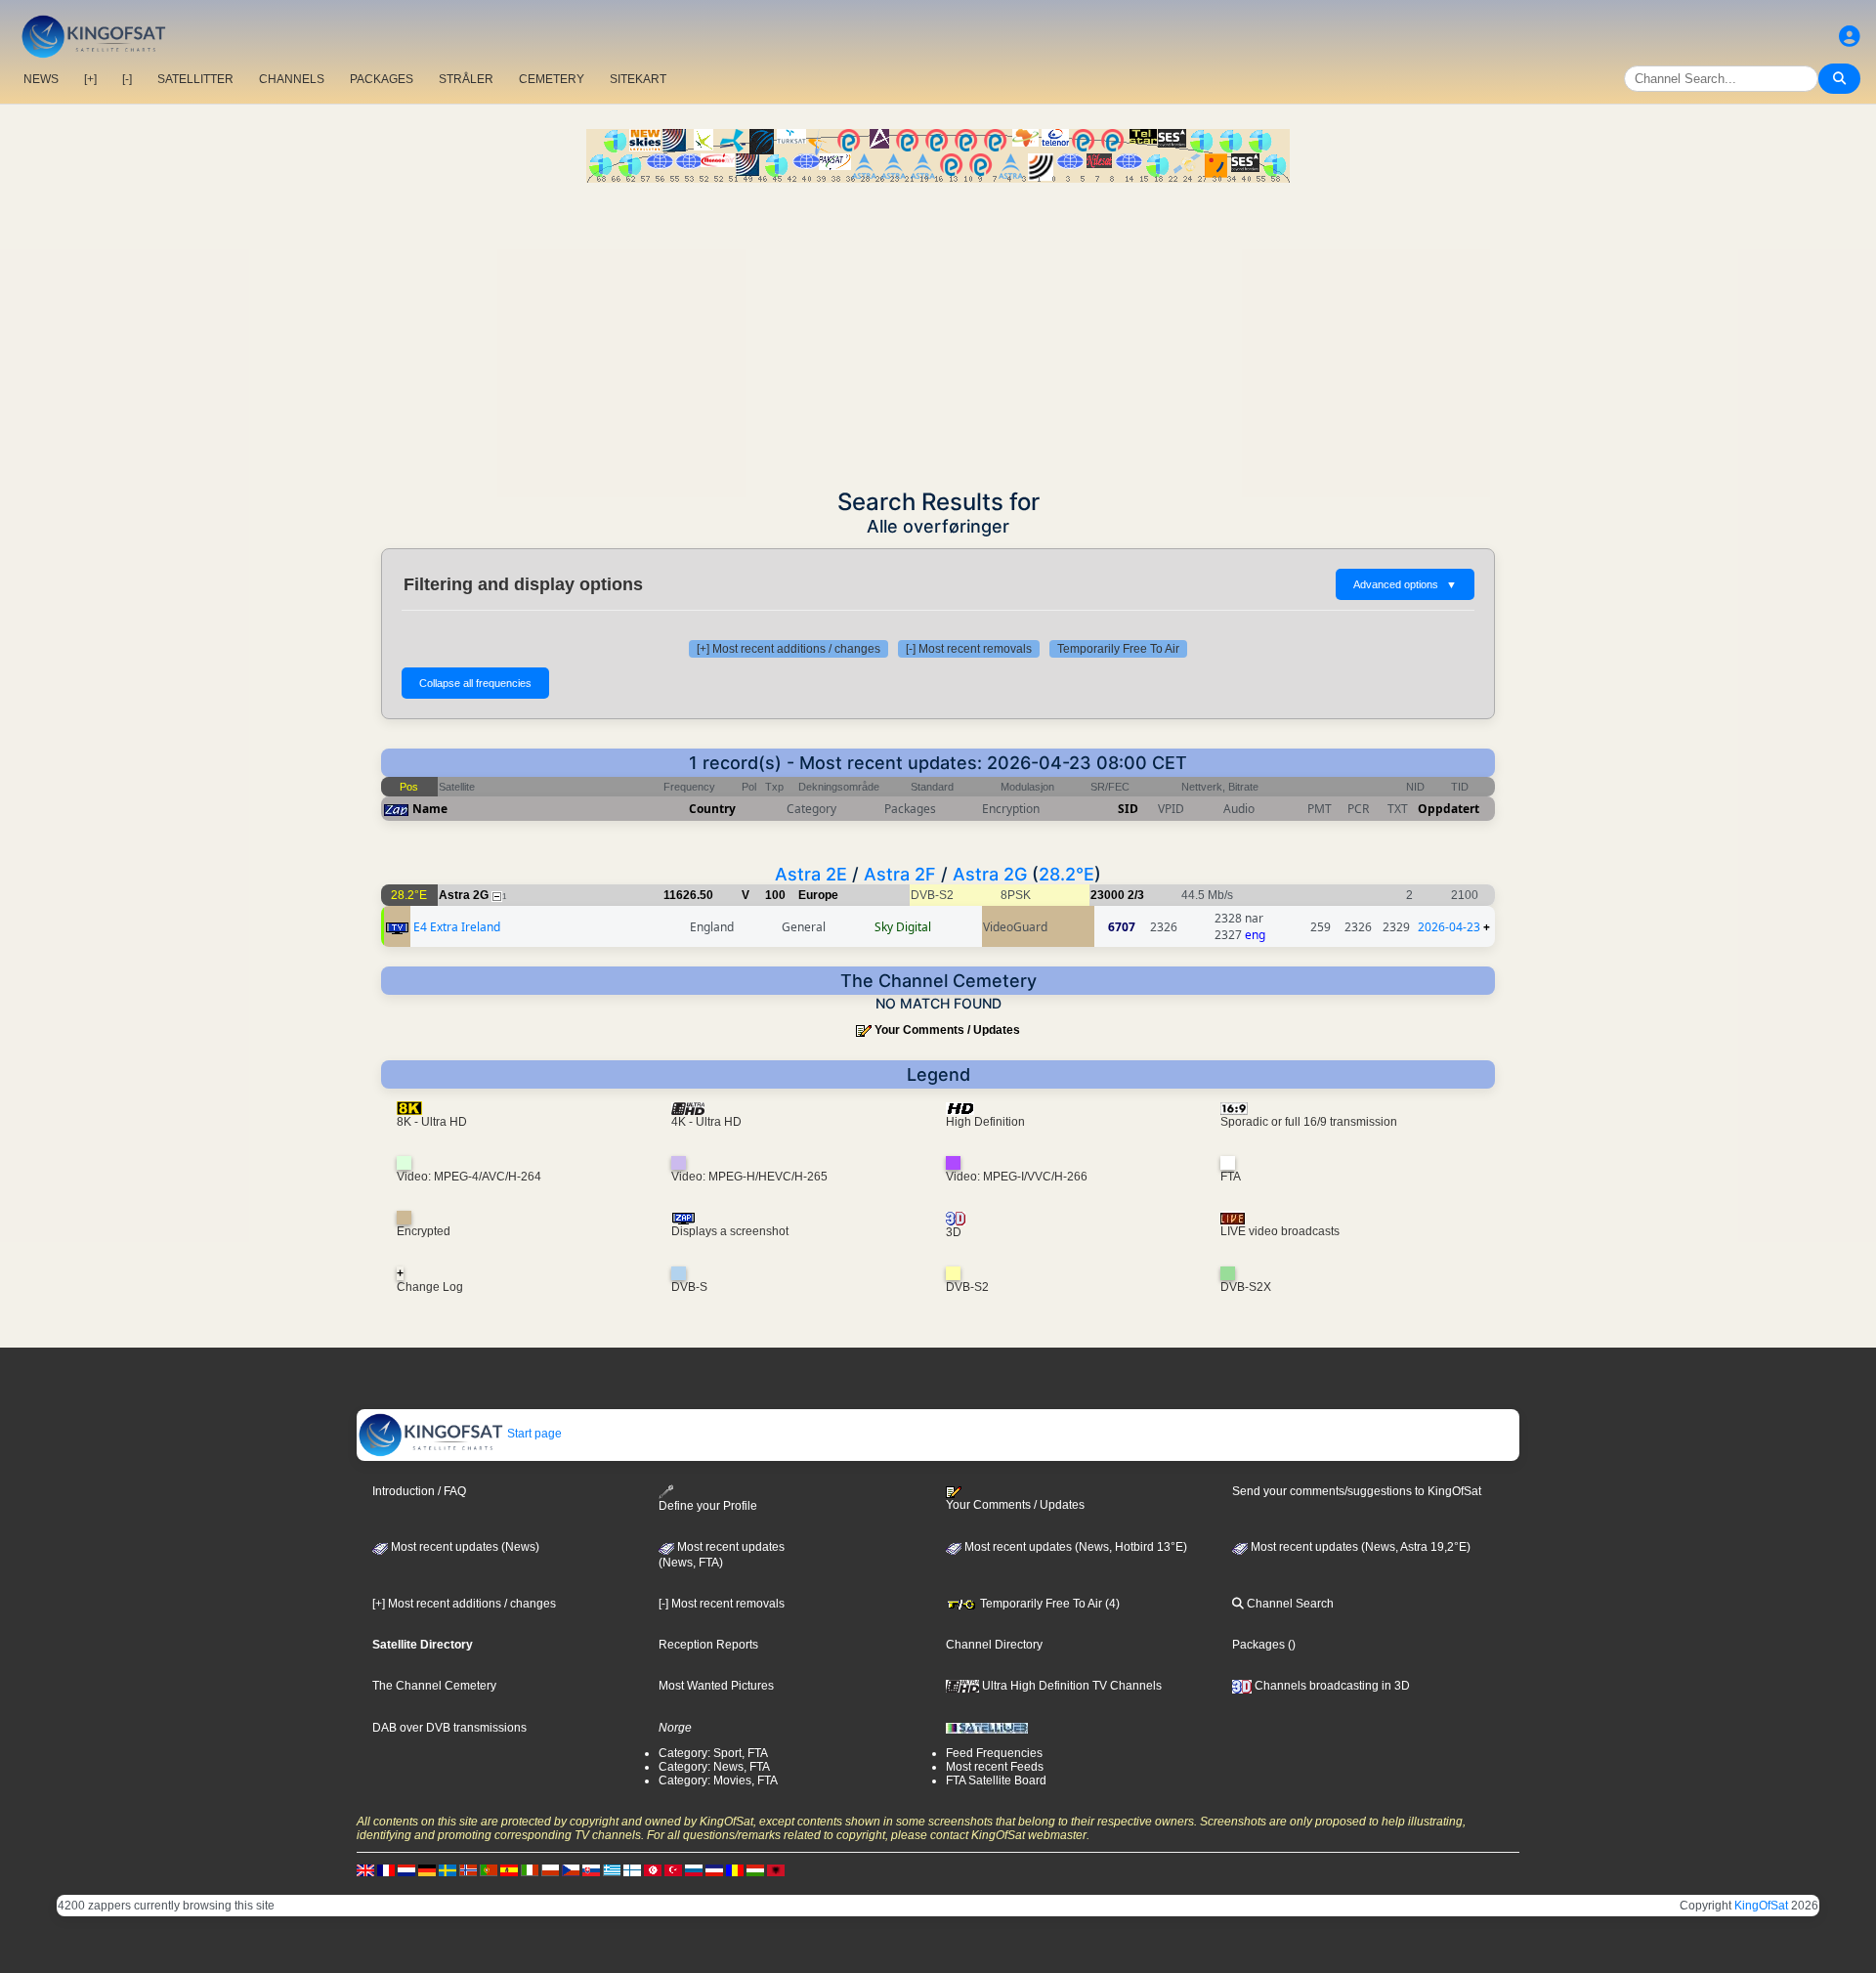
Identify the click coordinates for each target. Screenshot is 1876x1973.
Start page (533, 1434)
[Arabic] (653, 1869)
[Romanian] (735, 1869)
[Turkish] (673, 1869)
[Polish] (550, 1869)
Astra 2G (990, 874)
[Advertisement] (938, 329)
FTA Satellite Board (996, 1780)
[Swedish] (448, 1869)
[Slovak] (591, 1869)
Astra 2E (811, 874)
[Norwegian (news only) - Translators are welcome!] (468, 1869)
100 (775, 895)
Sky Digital (903, 927)
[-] (127, 79)
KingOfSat (1761, 1906)
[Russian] (694, 1869)
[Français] (386, 1869)
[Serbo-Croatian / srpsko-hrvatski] (714, 1869)
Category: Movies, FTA (718, 1780)
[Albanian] (776, 1869)
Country (712, 809)
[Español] (509, 1869)
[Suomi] (632, 1869)
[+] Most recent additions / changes (789, 649)
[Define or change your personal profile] (1850, 37)
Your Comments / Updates (947, 1030)
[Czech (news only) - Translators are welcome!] (571, 1869)
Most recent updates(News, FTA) (722, 1555)
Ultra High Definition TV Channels (1070, 1686)
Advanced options (1405, 584)
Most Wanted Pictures (716, 1686)
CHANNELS (292, 79)
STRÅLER (466, 79)
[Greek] (612, 1869)
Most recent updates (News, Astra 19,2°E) (1359, 1547)
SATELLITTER (195, 79)
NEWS (41, 79)
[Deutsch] (427, 1869)
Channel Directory (994, 1645)
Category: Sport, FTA (713, 1753)
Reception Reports (708, 1645)
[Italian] (530, 1869)
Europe (818, 895)
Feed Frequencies (994, 1753)
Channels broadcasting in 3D (1331, 1686)
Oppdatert (1449, 809)
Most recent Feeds (995, 1767)
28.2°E (1066, 874)
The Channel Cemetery (434, 1686)
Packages (1258, 1645)
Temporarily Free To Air (1118, 649)
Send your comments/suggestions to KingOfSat (1357, 1491)
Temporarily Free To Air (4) (1048, 1604)
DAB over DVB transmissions (449, 1728)
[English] (365, 1869)
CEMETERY (552, 79)
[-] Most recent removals (969, 649)
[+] (90, 79)
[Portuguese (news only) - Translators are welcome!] (489, 1869)
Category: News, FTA (714, 1767)
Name (430, 809)
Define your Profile (708, 1506)
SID (1128, 809)
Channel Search (1289, 1604)
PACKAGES (382, 79)
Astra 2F (900, 874)
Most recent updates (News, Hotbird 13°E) (1074, 1547)
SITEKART (638, 79)
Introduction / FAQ (419, 1491)
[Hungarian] (755, 1869)
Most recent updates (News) (464, 1547)
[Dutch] (406, 1869)
